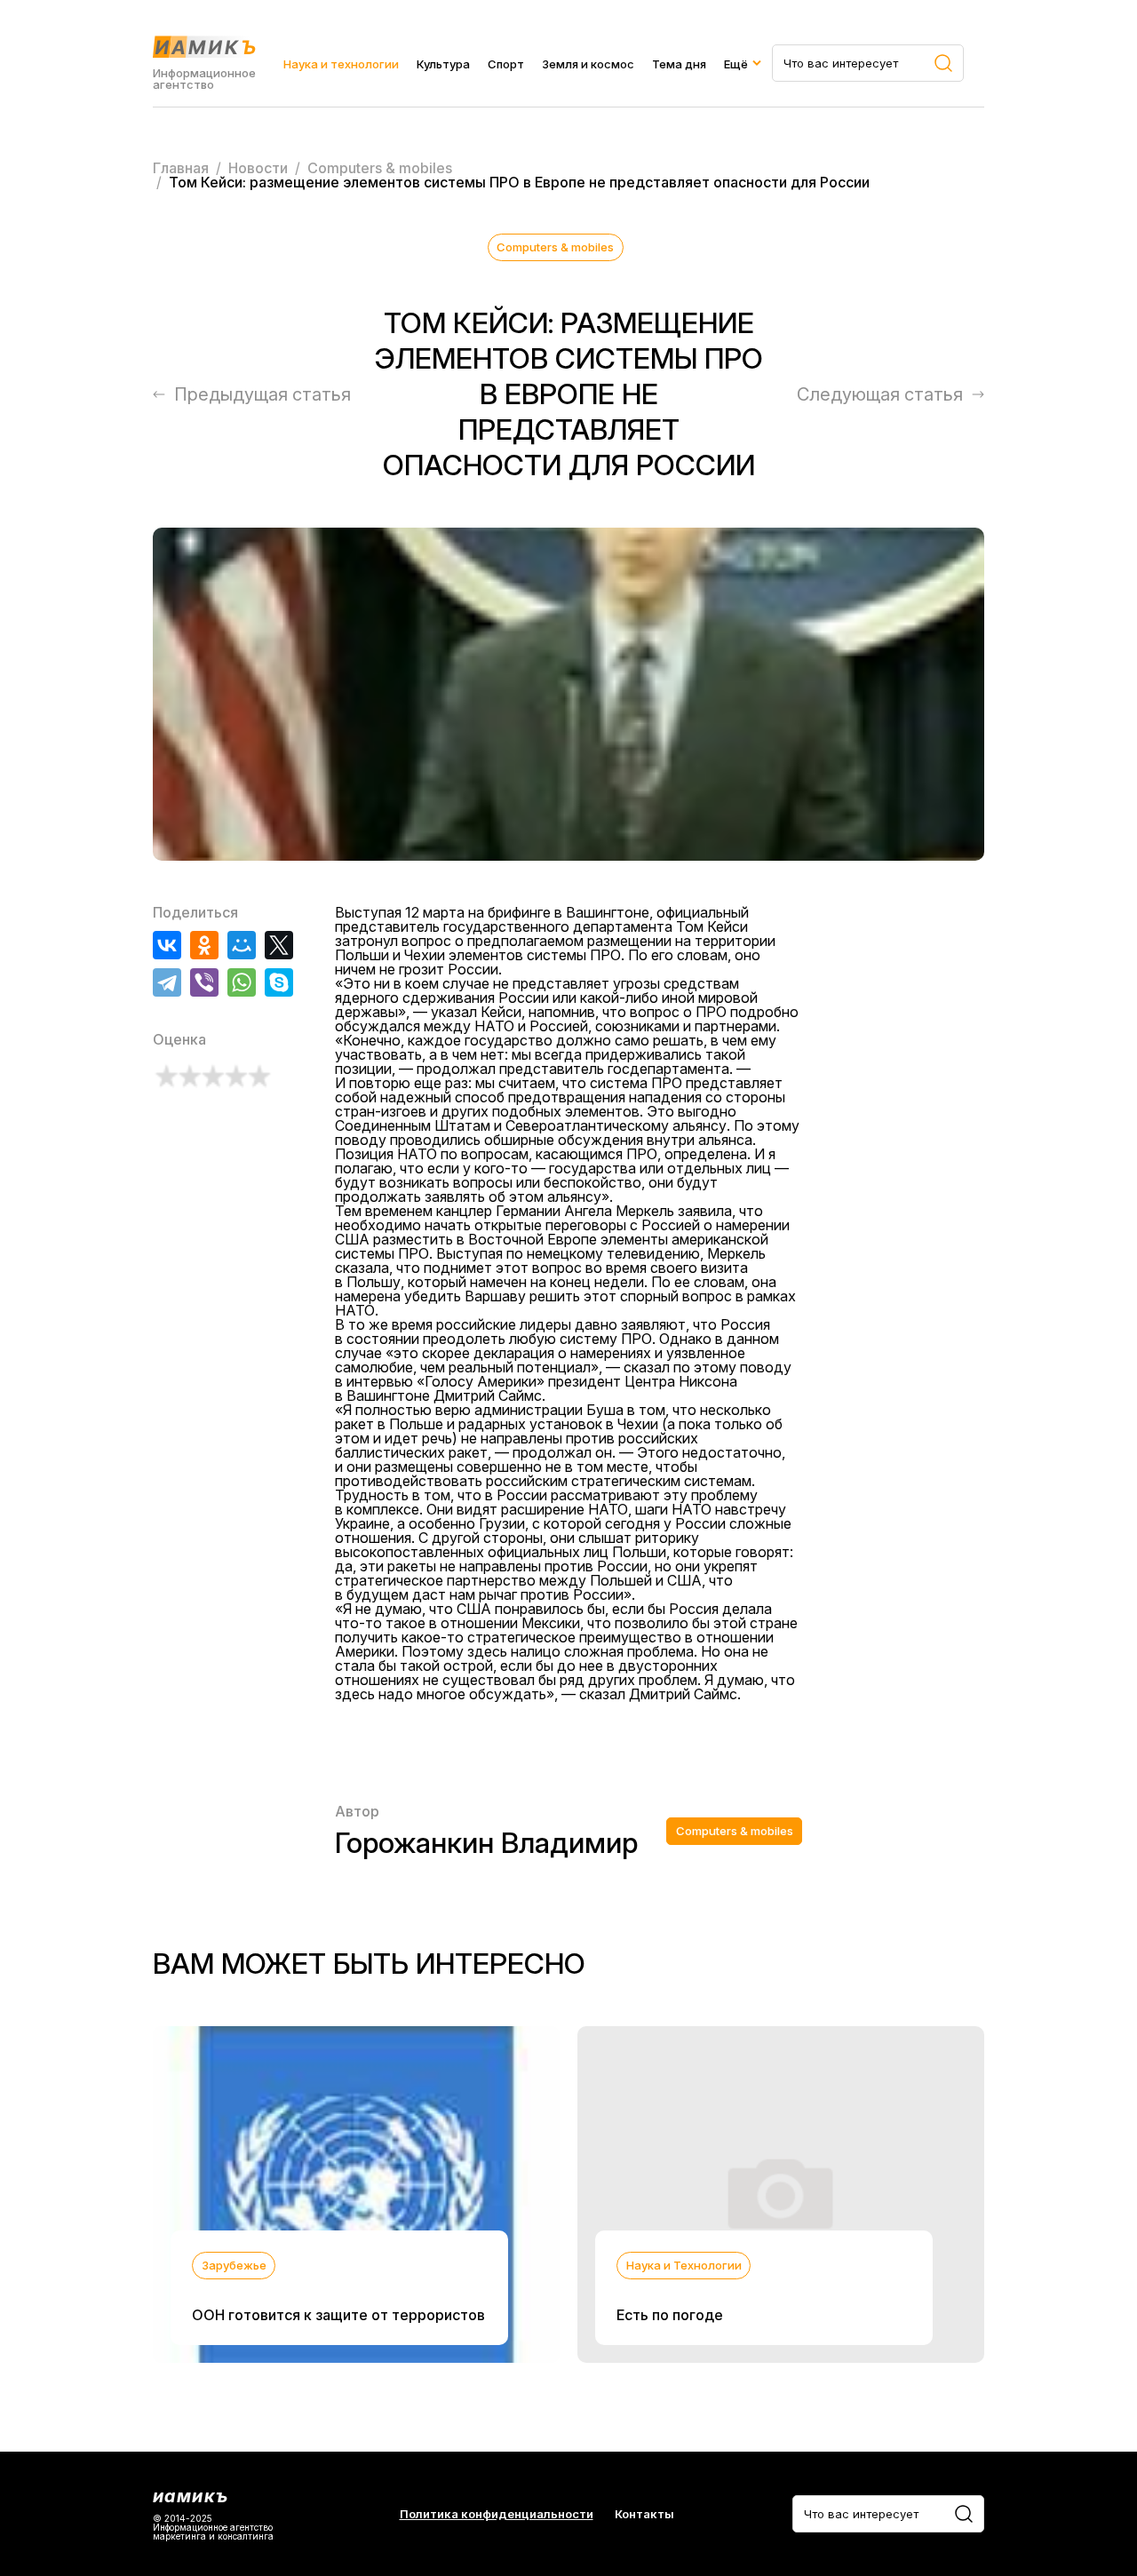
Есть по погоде (670, 2315)
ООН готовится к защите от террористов (338, 2315)
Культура (443, 64)
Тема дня (679, 64)
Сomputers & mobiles (555, 247)
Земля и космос (588, 64)
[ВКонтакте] (167, 945)
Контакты (644, 2514)
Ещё (736, 64)
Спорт (506, 64)
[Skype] (279, 982)
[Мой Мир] (242, 945)
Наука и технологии (341, 64)
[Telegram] (167, 982)
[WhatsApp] (242, 982)
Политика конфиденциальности (497, 2514)
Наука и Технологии (684, 2265)
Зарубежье (234, 2265)
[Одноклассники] (204, 945)
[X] (279, 945)
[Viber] (204, 982)
